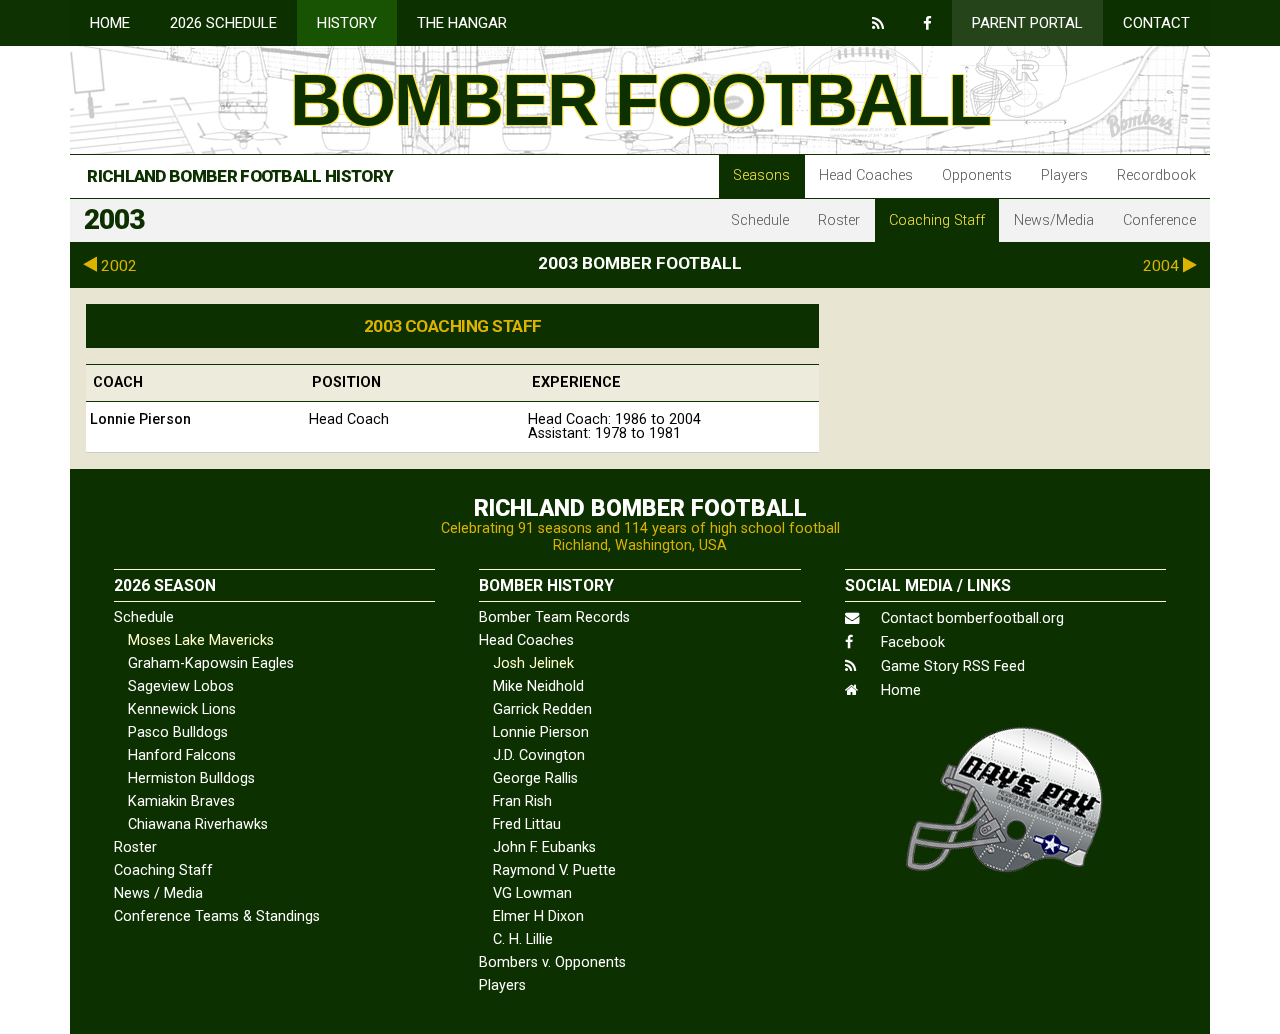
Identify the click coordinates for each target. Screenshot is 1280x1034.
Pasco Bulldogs (178, 732)
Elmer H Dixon (538, 916)
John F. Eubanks (544, 847)
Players (1064, 175)
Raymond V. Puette (554, 870)
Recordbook (1156, 175)
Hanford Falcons (182, 755)
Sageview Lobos (181, 686)
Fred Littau (527, 824)
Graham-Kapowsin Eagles (211, 663)
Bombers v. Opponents (552, 962)
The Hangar (462, 23)
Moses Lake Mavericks (201, 640)
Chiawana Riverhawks (198, 824)
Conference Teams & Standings (217, 916)
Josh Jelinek (533, 663)
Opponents (977, 175)
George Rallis (535, 778)
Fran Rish (522, 801)
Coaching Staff (937, 220)
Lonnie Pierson (541, 732)
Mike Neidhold (538, 686)
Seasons (761, 175)
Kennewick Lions (182, 709)
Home (110, 23)
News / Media (158, 893)
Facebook (911, 642)
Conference (1159, 220)
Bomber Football (640, 100)
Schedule (760, 220)
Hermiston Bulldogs (191, 778)
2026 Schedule (223, 23)
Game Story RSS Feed (951, 666)
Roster (839, 220)
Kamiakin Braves (181, 801)
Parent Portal (1027, 23)
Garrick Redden (542, 709)
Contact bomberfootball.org (970, 618)
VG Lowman (532, 893)
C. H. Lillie (523, 939)
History (347, 23)
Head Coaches (866, 175)
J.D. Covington (539, 755)
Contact (1156, 23)
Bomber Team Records (554, 617)
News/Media (1054, 220)
